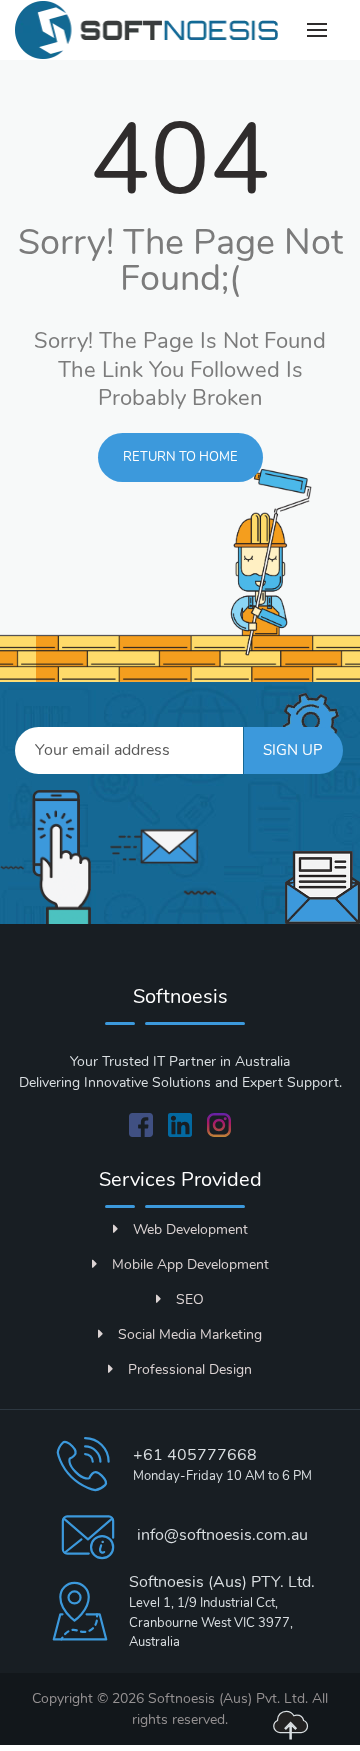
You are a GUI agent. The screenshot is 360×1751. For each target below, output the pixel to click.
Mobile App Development (190, 1264)
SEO (190, 1299)
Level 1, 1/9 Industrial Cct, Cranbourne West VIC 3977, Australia (211, 1622)
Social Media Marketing (190, 1334)
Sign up (293, 750)
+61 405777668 (195, 1455)
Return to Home (180, 457)
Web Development (190, 1229)
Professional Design (190, 1369)
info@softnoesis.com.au (222, 1535)
